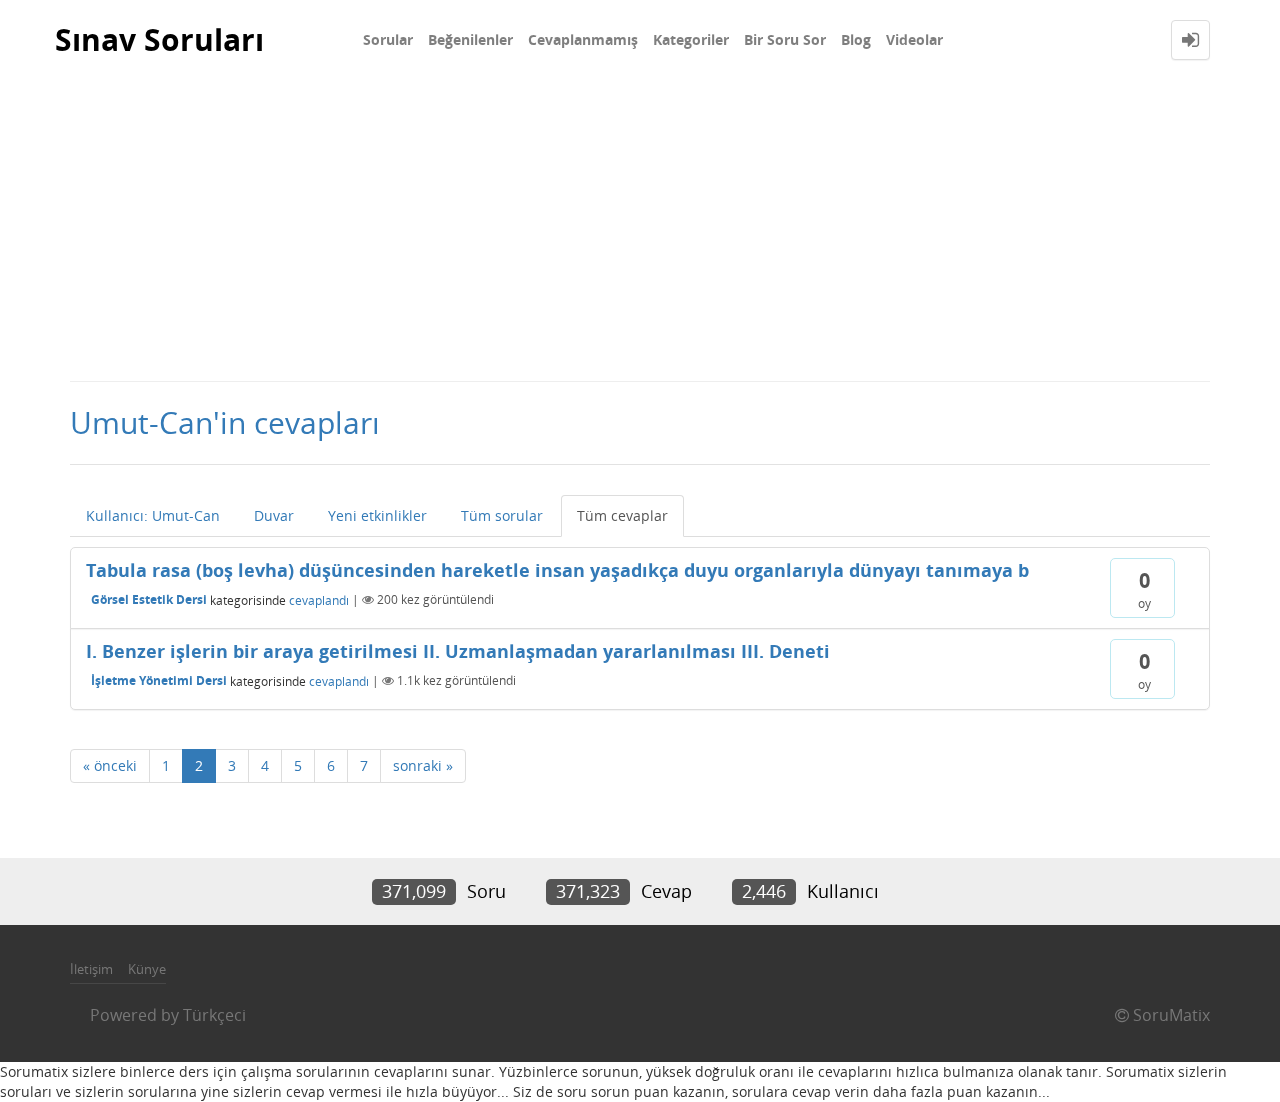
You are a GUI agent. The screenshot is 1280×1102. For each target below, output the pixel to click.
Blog (856, 39)
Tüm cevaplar (622, 515)
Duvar (274, 515)
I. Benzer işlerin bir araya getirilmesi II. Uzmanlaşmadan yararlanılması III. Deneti (458, 651)
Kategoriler (691, 39)
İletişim (91, 969)
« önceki (110, 765)
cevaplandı (319, 599)
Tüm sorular (502, 515)
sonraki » (423, 765)
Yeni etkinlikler (377, 515)
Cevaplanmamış (583, 39)
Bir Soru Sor (785, 39)
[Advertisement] (640, 230)
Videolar (914, 39)
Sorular (388, 39)
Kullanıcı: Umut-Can (153, 515)
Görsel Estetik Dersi (149, 599)
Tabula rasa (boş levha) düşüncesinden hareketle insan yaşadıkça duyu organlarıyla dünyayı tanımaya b (557, 570)
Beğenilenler (470, 39)
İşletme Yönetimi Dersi (159, 680)
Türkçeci (214, 1015)
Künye (147, 969)
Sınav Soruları (159, 39)
